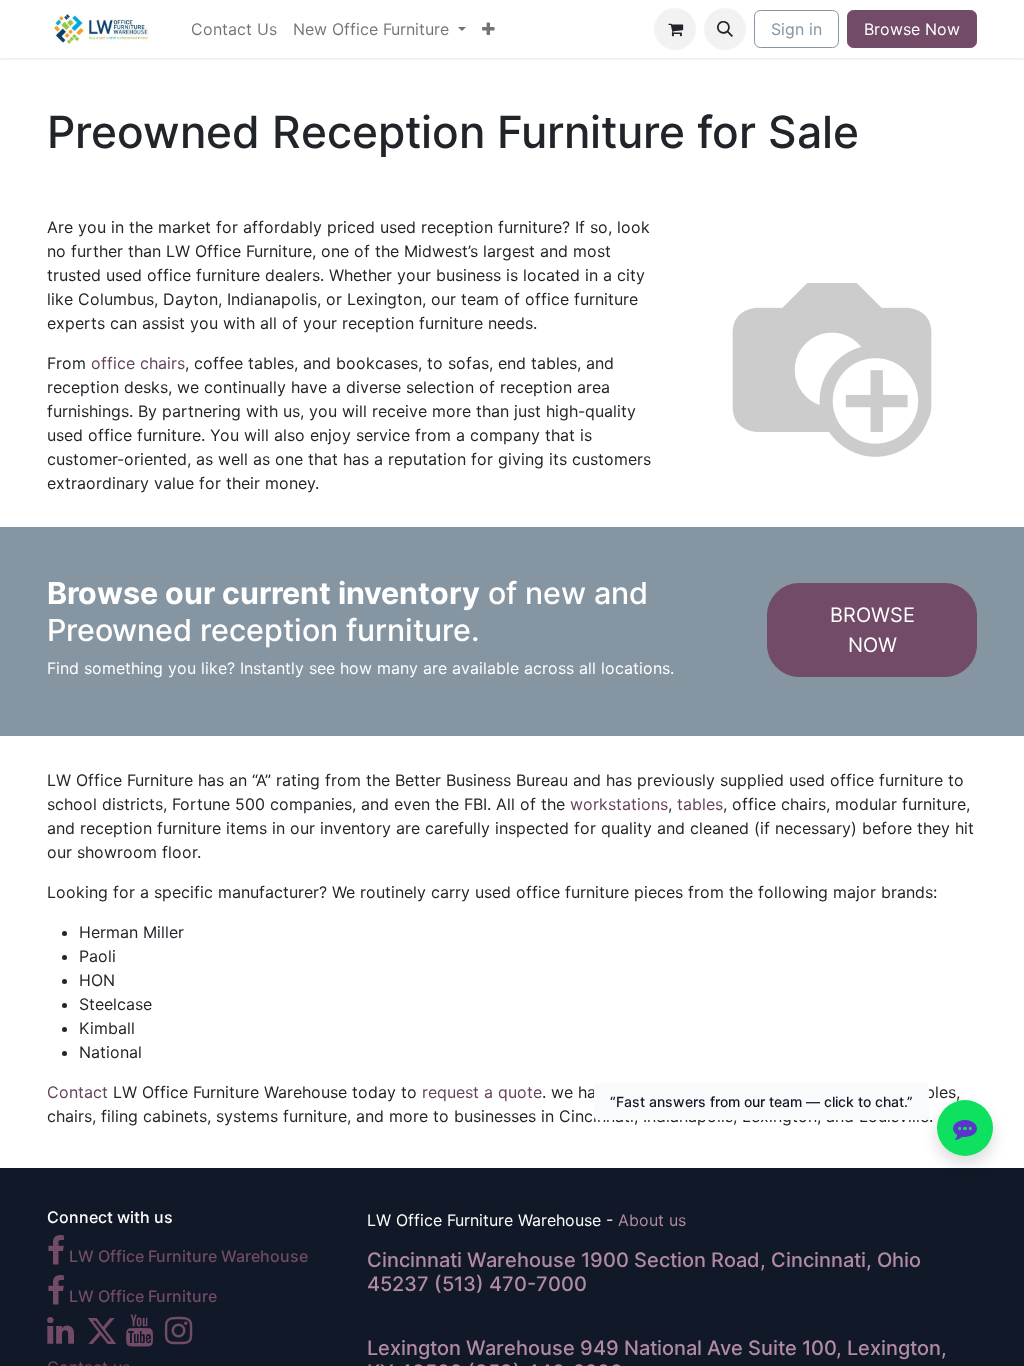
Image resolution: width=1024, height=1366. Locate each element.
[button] (725, 29)
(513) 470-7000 (510, 1284)
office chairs (138, 363)
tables (700, 804)
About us (652, 1220)
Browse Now (912, 29)
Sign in (796, 29)
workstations (619, 804)
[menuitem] (234, 29)
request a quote (482, 1092)
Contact (77, 1092)
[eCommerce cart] (675, 29)
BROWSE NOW (872, 630)
